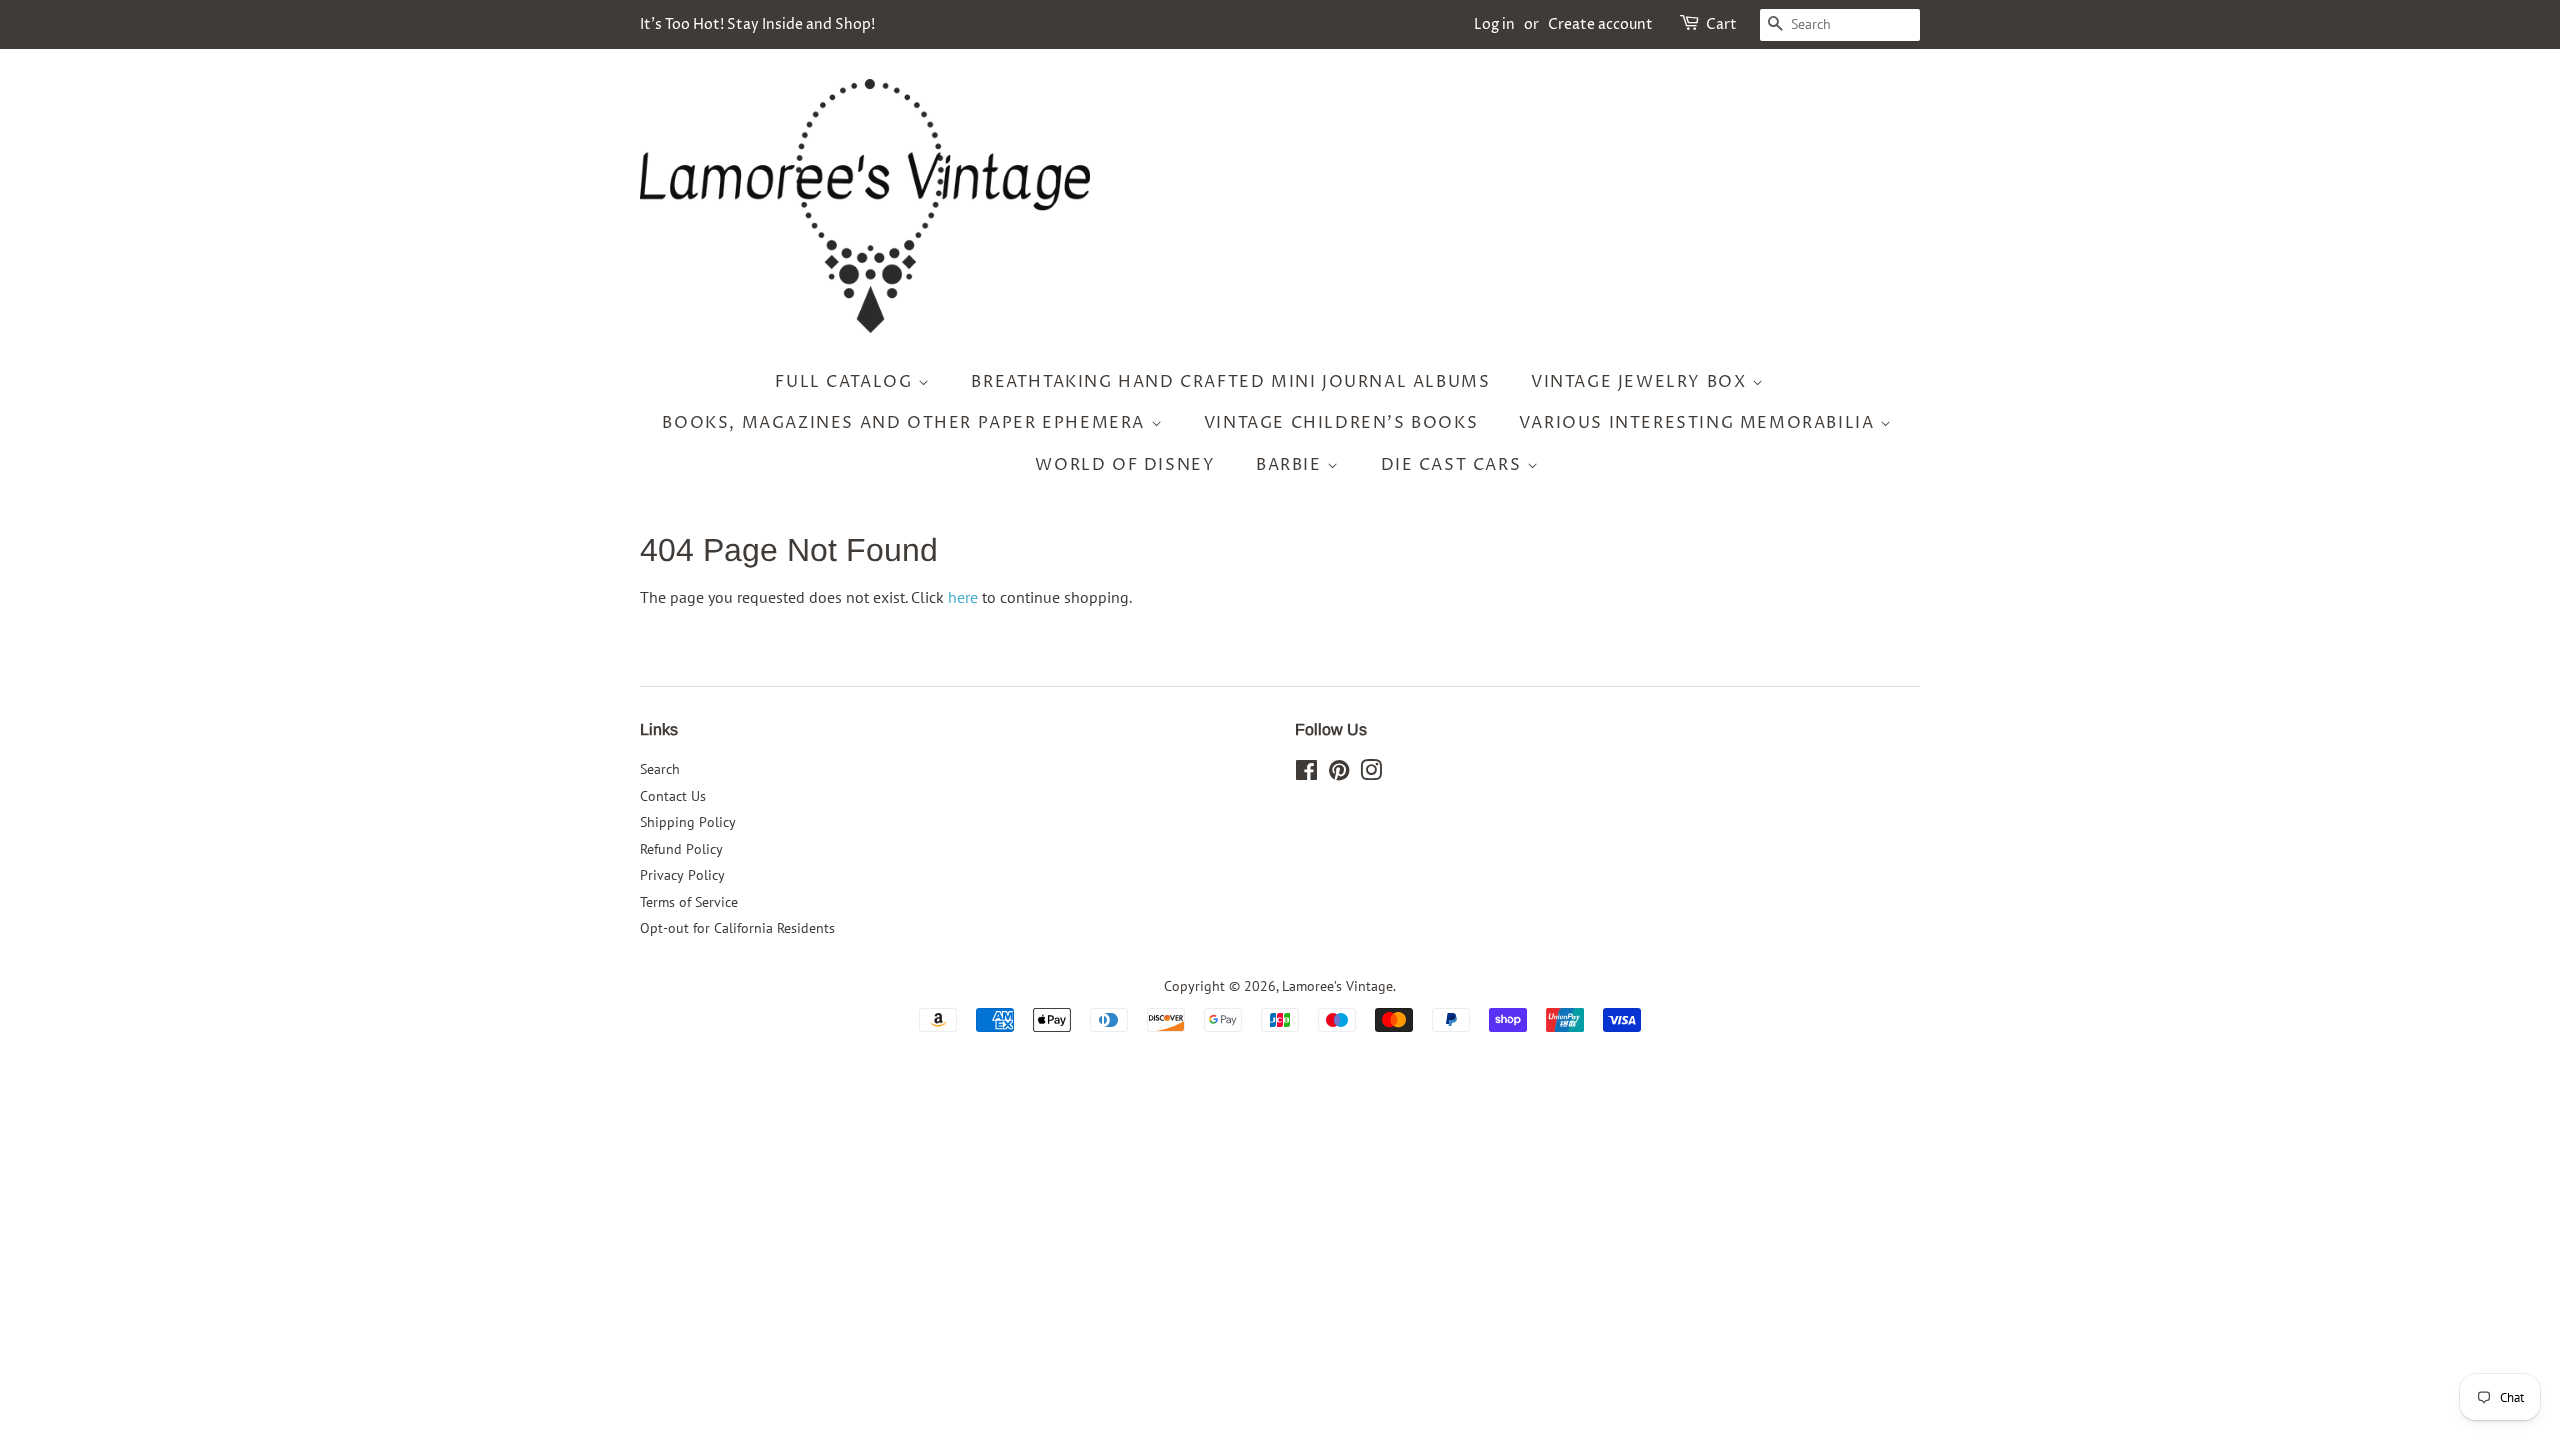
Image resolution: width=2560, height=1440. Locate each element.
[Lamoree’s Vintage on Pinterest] (1339, 774)
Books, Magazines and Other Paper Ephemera (906, 423)
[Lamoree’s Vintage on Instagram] (1371, 774)
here (963, 597)
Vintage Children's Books (1341, 423)
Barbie (1291, 465)
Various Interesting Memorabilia (1699, 423)
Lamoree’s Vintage (1337, 986)
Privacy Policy (682, 875)
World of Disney (1125, 465)
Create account (1600, 24)
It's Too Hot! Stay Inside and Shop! (757, 24)
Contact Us (673, 796)
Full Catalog (846, 382)
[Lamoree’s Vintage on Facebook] (1306, 774)
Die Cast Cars (1454, 465)
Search (660, 769)
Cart (1721, 24)
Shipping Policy (688, 822)
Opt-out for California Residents (737, 928)
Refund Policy (681, 849)
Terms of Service (689, 902)
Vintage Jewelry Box (1641, 382)
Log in (1494, 24)
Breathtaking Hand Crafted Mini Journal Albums (1230, 382)
